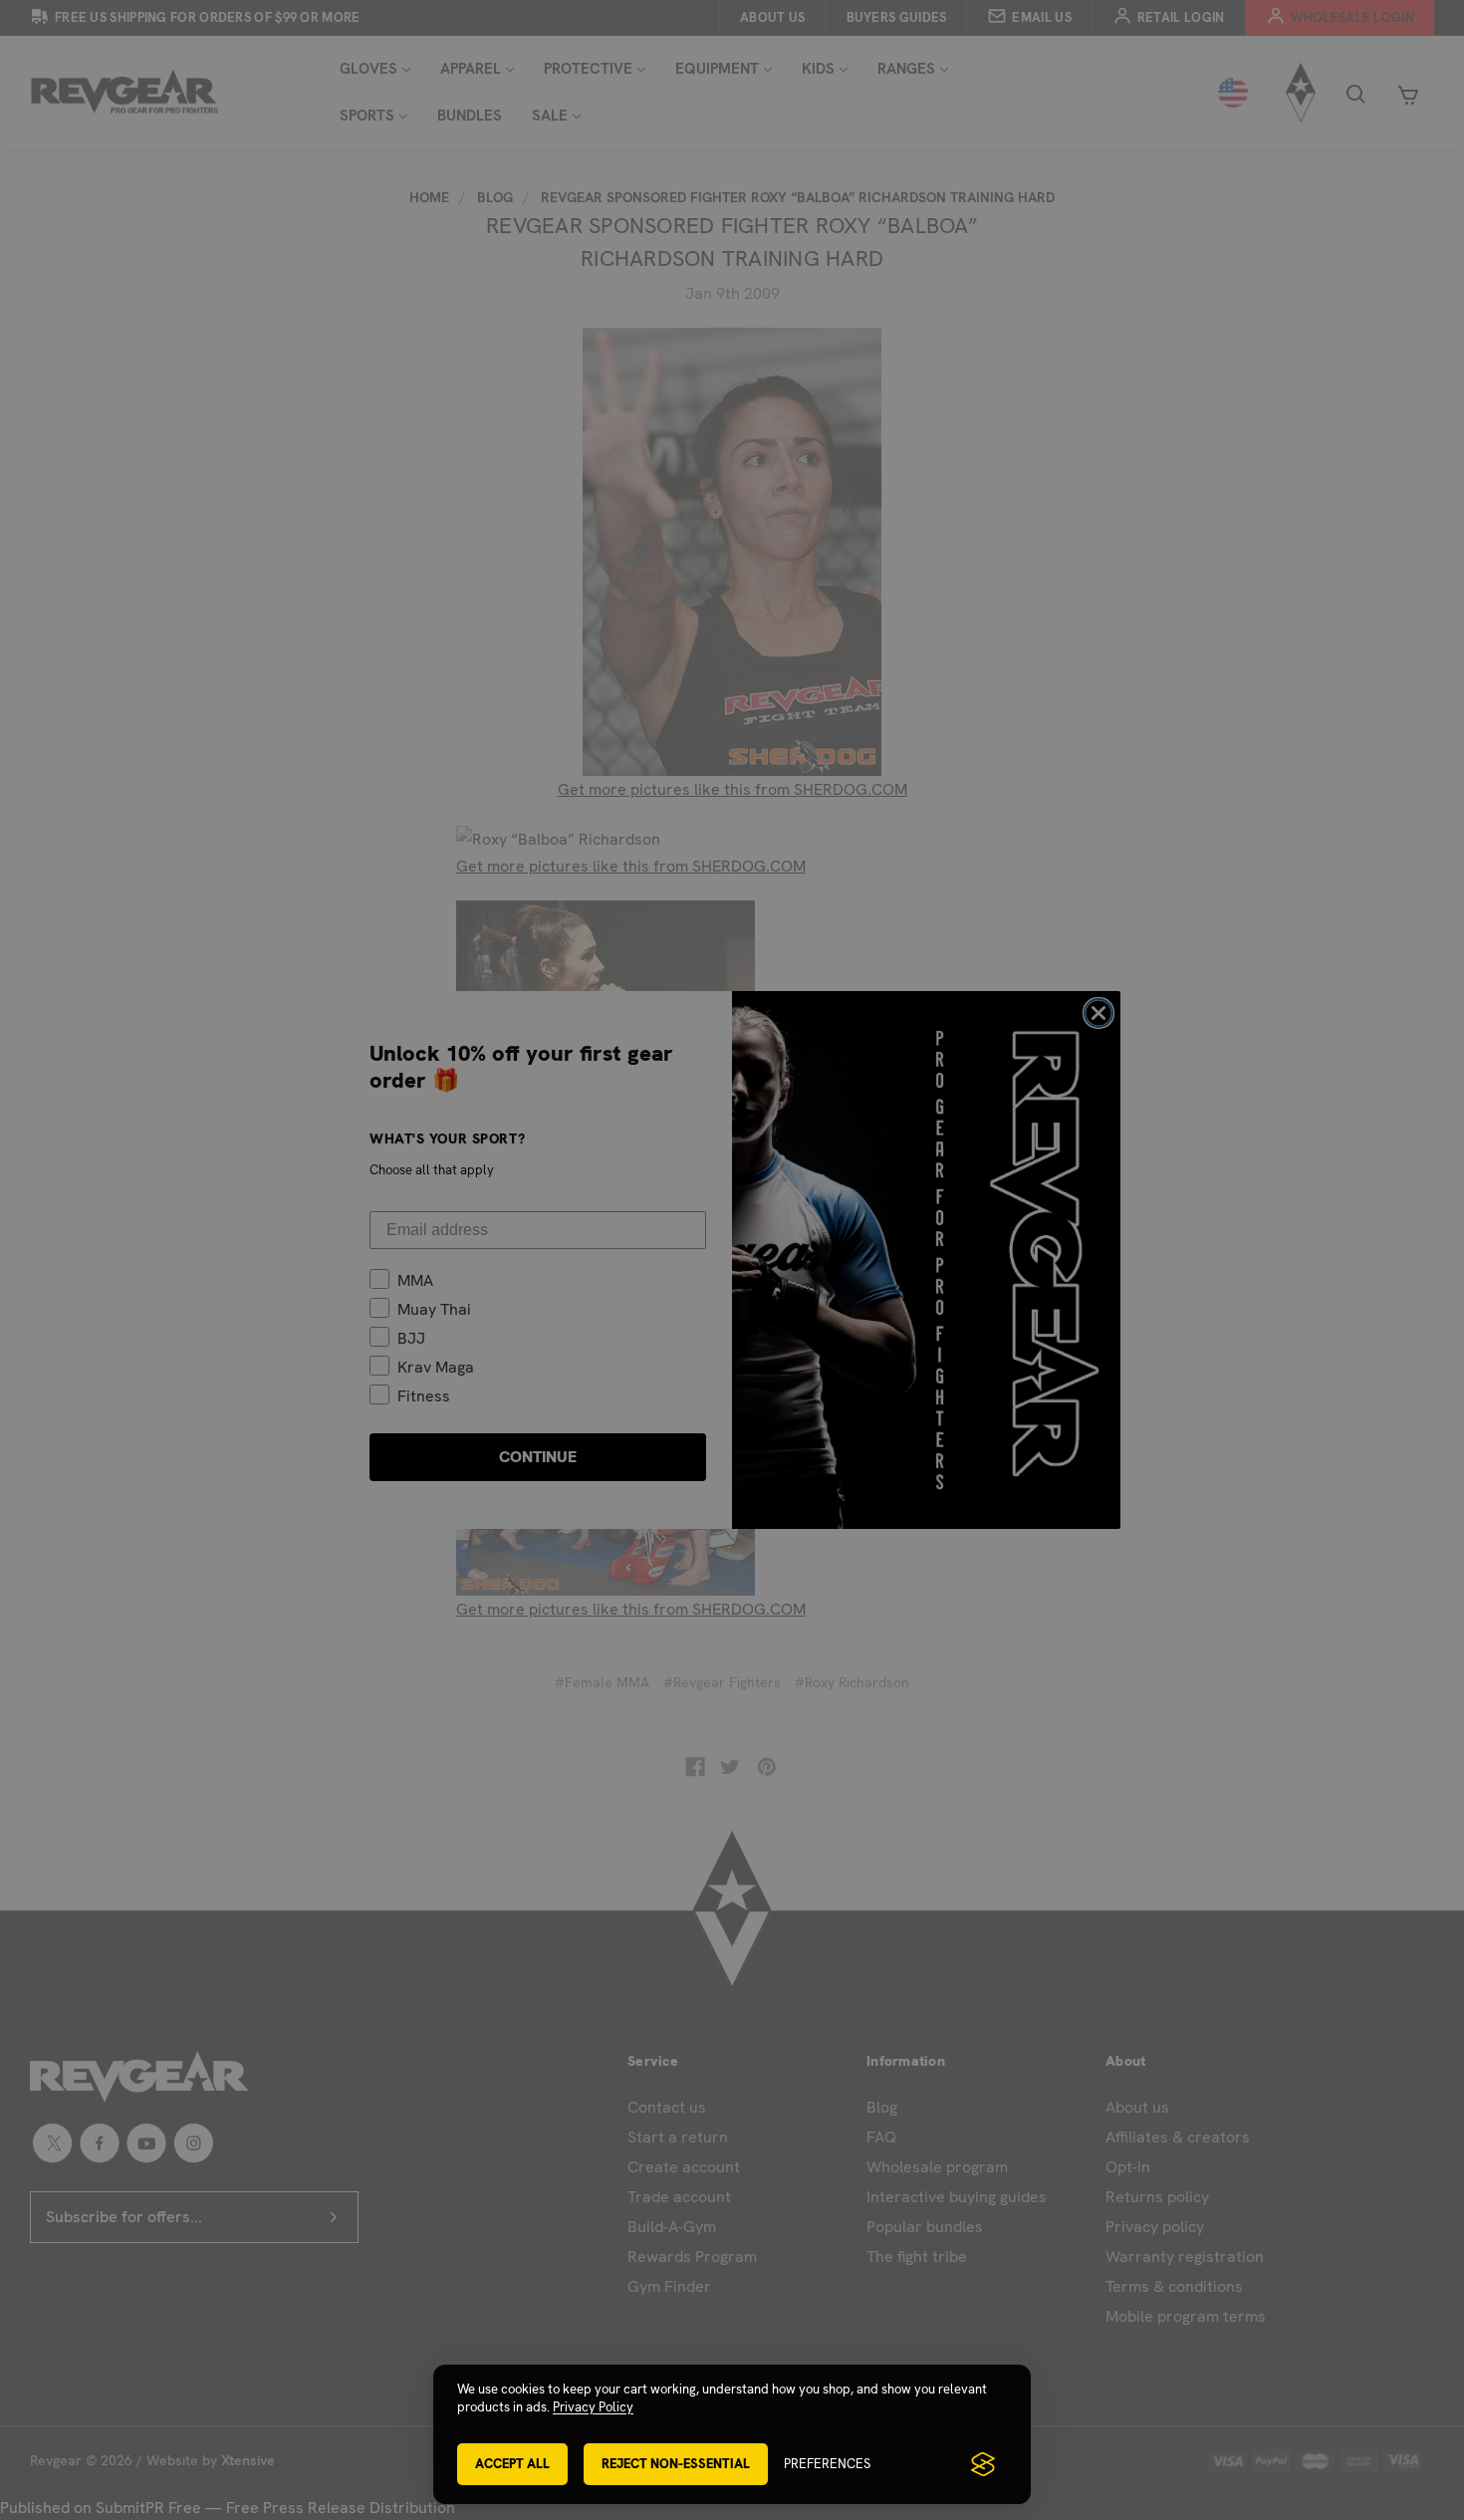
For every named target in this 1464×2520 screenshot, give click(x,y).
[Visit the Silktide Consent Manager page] (983, 2464)
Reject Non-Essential (676, 2464)
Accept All (512, 2464)
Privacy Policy (593, 2407)
